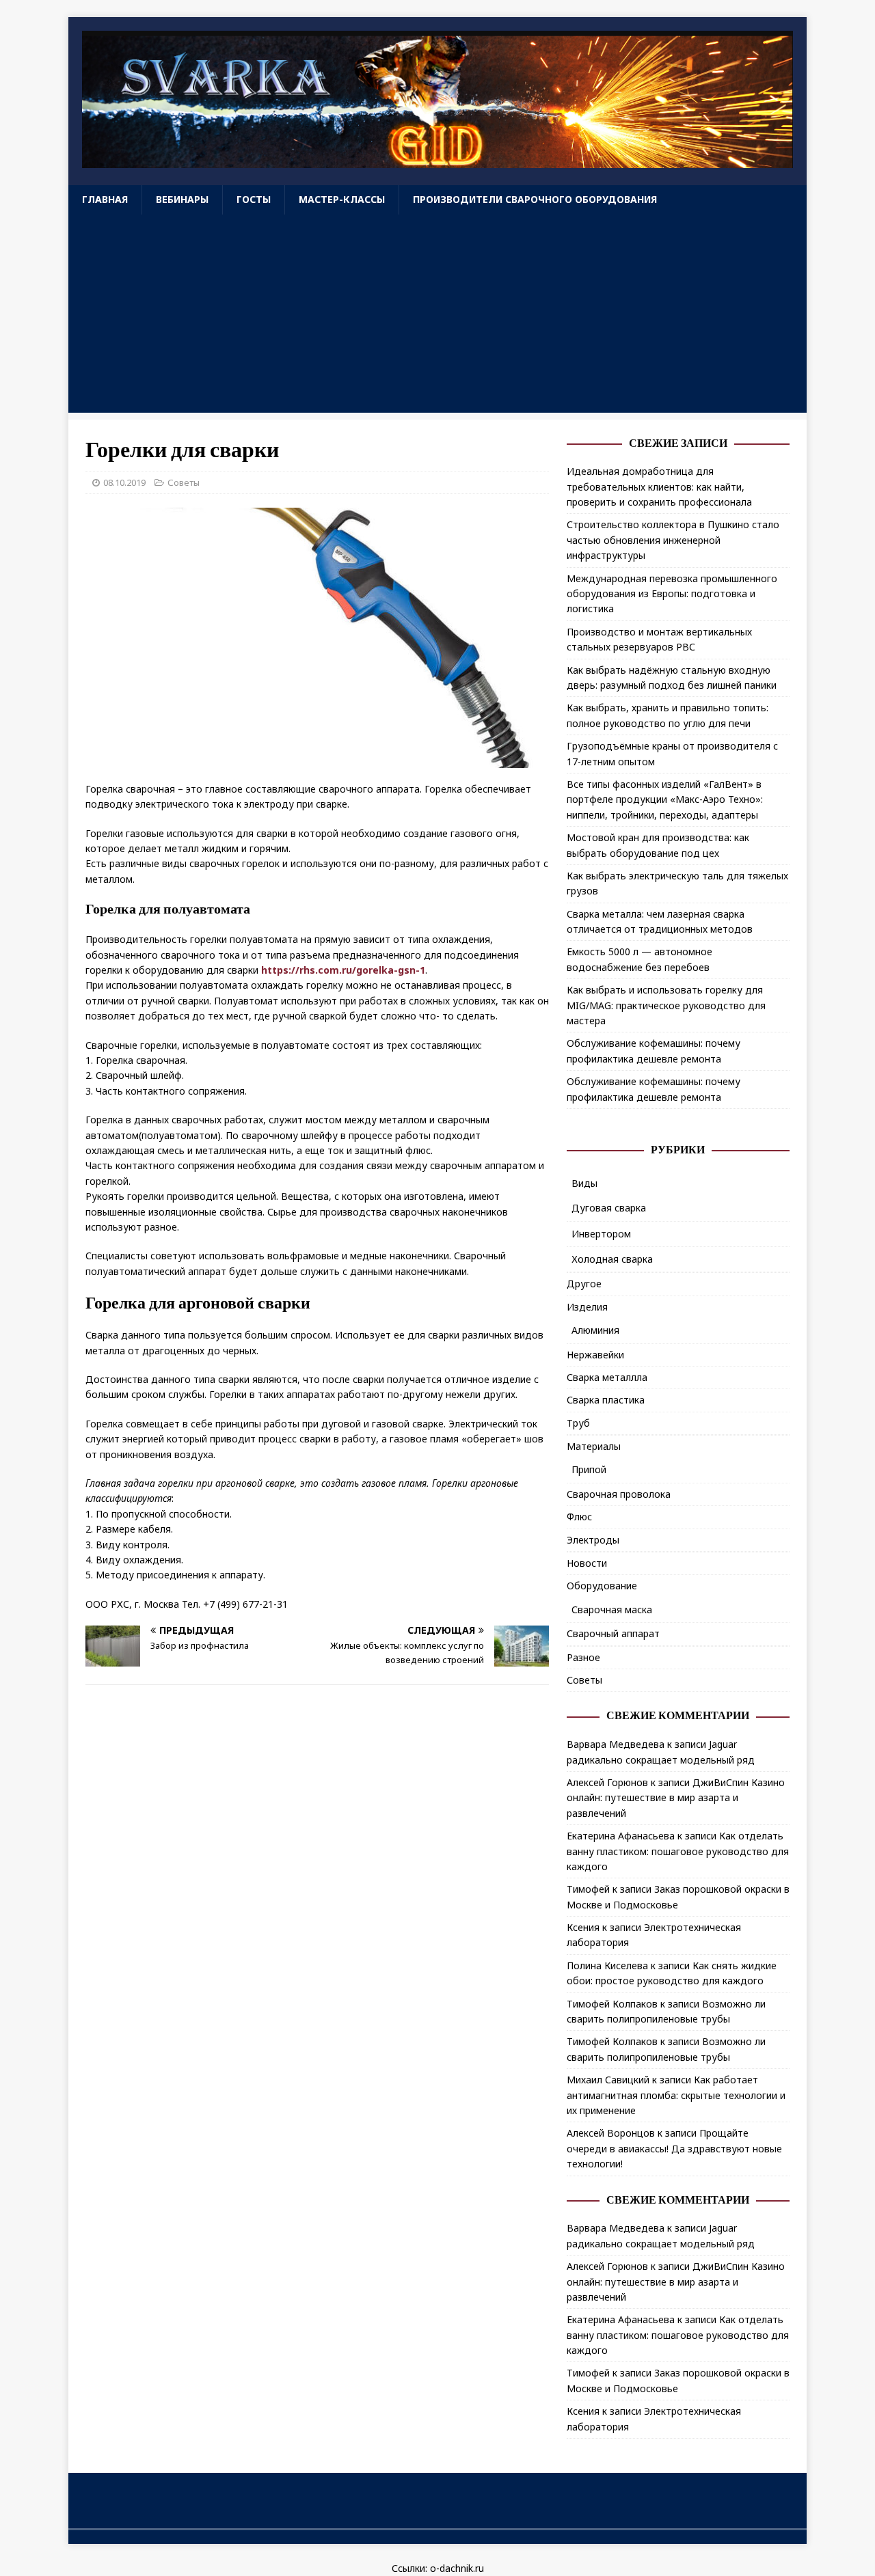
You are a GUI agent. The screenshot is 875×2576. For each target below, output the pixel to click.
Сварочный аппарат (613, 1633)
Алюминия (595, 1330)
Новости (587, 1563)
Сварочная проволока (619, 1494)
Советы (184, 482)
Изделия (587, 1307)
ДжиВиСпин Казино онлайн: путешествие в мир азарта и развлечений (676, 1798)
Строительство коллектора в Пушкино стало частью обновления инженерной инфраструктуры (673, 540)
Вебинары (182, 199)
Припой (589, 1469)
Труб (578, 1423)
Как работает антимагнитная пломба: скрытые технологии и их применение (676, 2095)
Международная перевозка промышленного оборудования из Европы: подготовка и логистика (672, 594)
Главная (105, 199)
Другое (584, 1284)
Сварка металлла (607, 1377)
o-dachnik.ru (457, 2568)
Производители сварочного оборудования (535, 199)
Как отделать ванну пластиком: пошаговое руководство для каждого (678, 1851)
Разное (583, 1657)
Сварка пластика (606, 1400)
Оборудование (602, 1586)
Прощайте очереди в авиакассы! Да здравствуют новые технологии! (674, 2148)
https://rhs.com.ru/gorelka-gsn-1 (343, 970)
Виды (584, 1183)
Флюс (579, 1517)
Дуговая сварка (609, 1208)
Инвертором (601, 1234)
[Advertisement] (437, 317)
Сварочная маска (612, 1609)
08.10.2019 (124, 482)
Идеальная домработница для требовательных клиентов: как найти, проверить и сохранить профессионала (659, 487)
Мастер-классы (342, 199)
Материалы (594, 1446)
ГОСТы (254, 199)
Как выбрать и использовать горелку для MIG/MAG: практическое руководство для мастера (666, 1005)
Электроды (593, 1540)
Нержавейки (595, 1355)
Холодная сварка (612, 1259)
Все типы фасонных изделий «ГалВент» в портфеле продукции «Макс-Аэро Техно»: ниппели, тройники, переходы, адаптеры (665, 799)
